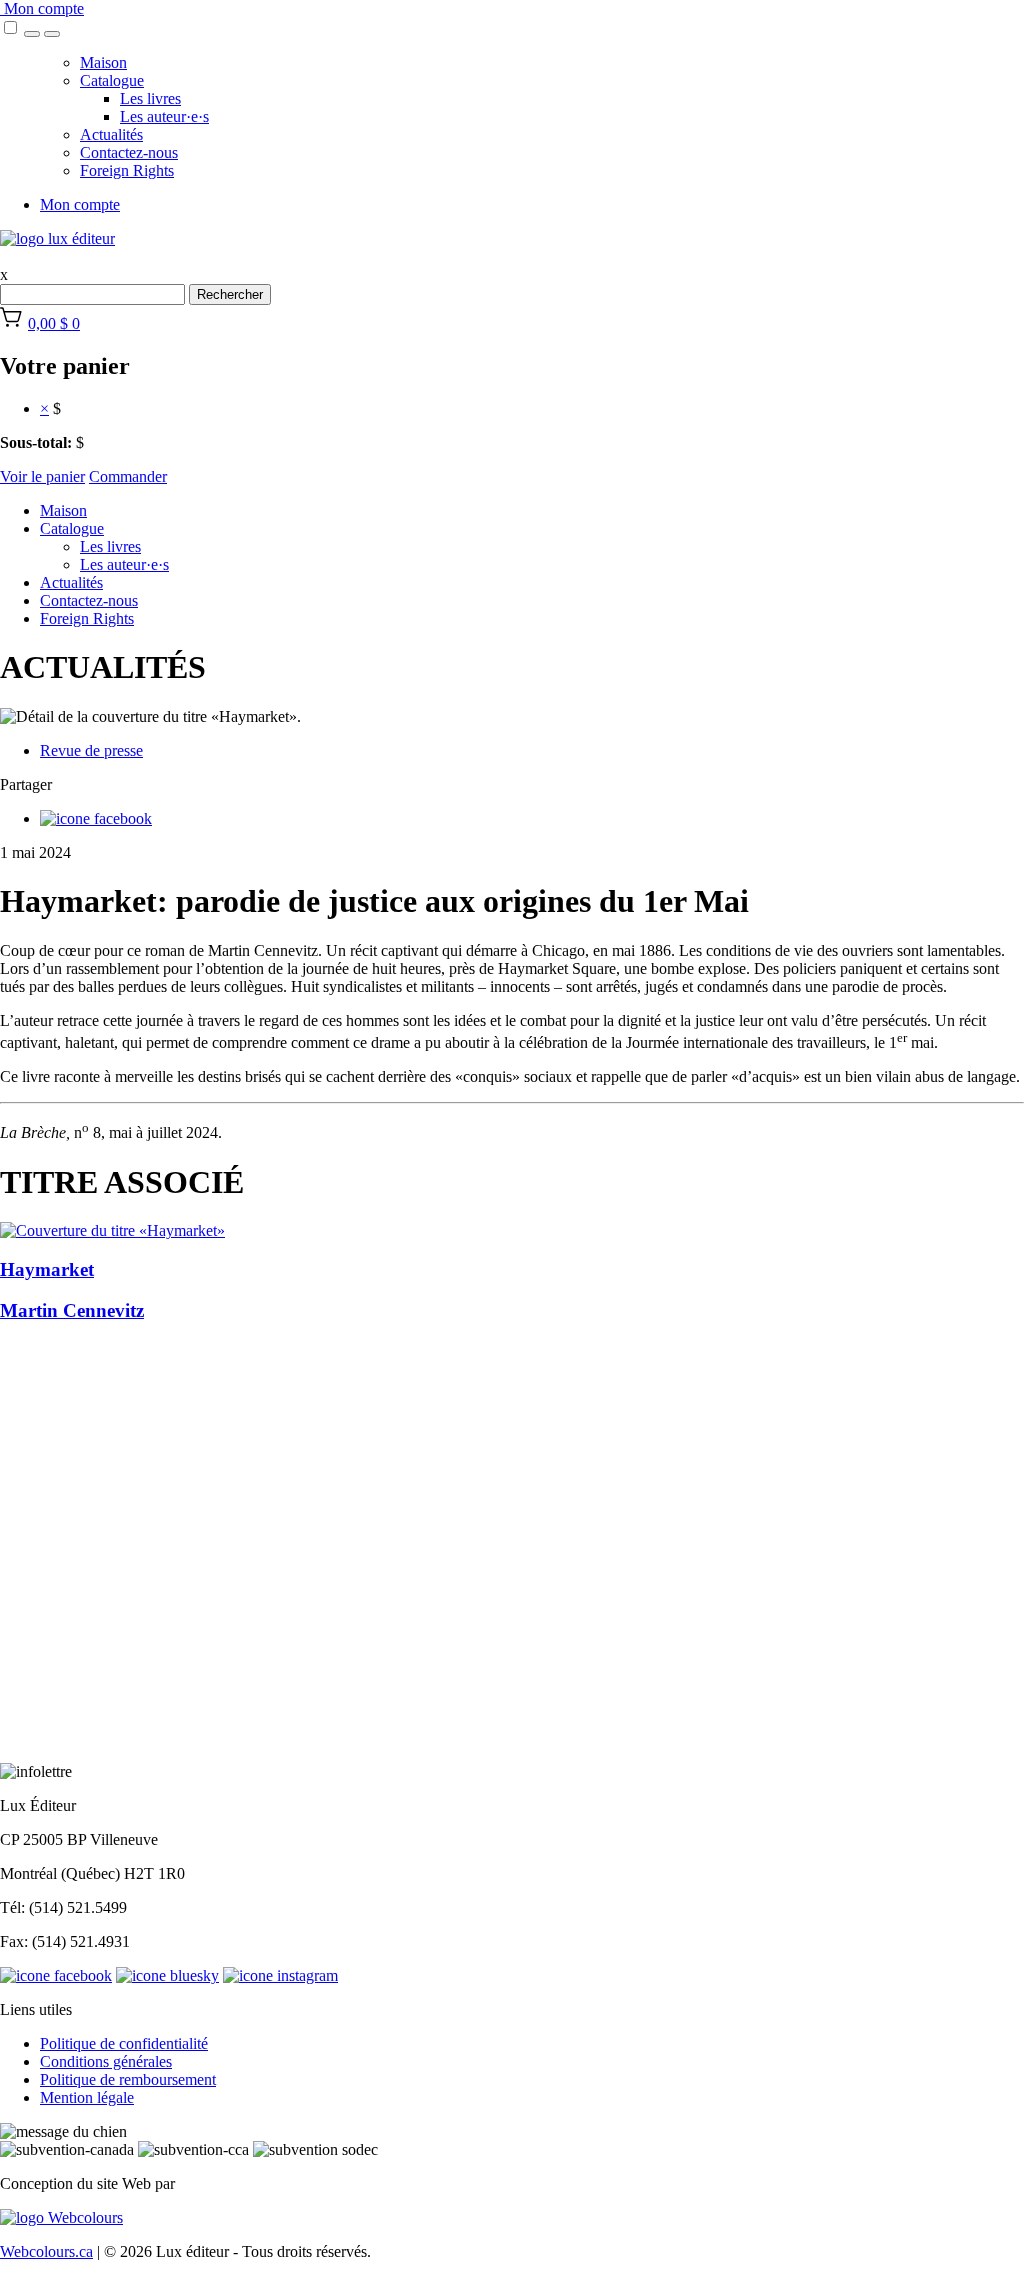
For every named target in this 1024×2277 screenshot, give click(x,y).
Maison (103, 62)
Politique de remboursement (128, 2079)
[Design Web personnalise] (61, 2217)
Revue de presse (91, 750)
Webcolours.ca (46, 2251)
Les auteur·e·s (164, 116)
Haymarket (47, 1269)
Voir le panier (42, 476)
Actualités (111, 134)
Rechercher (230, 294)
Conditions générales (106, 2061)
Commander (128, 476)
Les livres (150, 98)
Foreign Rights (127, 170)
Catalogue (112, 80)
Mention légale (87, 2097)
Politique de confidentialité (124, 2043)
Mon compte (42, 8)
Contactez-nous (129, 152)
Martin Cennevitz (72, 1310)
